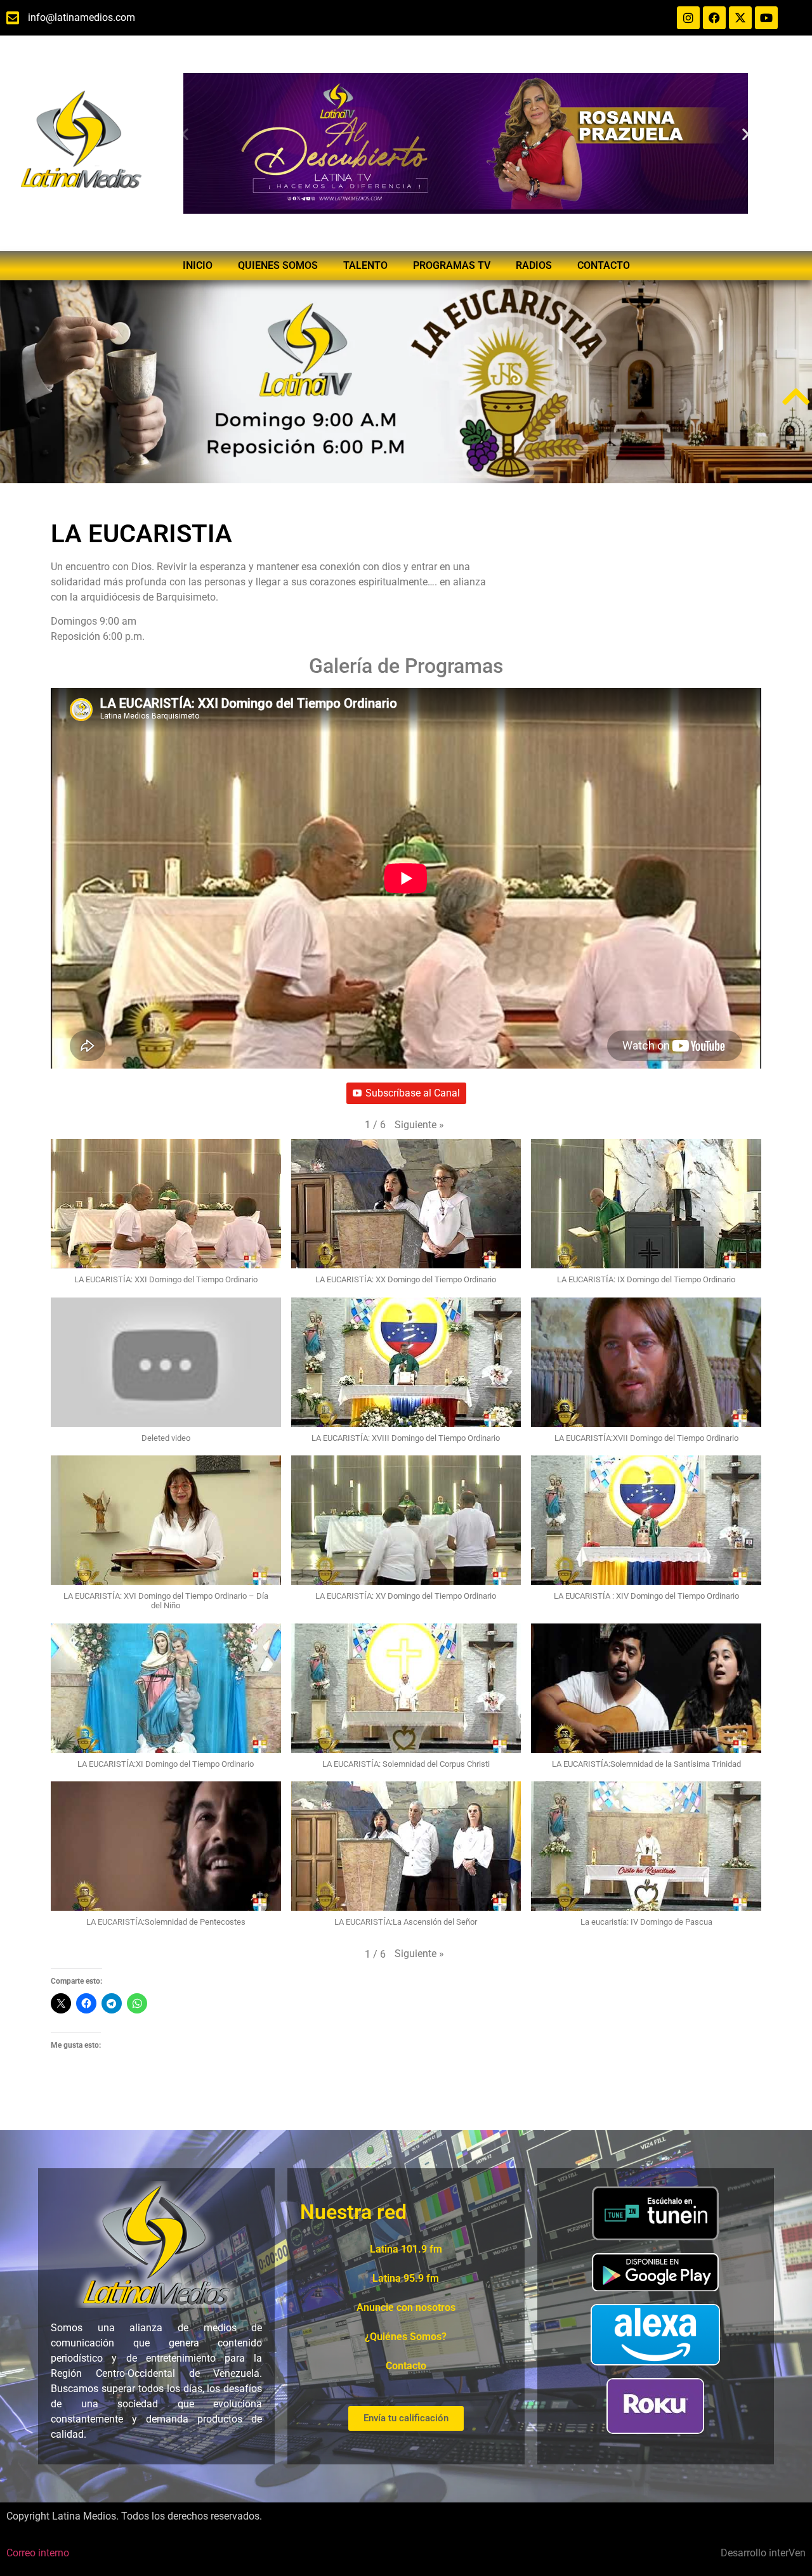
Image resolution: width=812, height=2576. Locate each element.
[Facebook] (714, 18)
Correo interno (38, 2553)
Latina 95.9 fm (406, 2278)
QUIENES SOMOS (278, 265)
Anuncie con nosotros (406, 2307)
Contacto (406, 2366)
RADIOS (534, 265)
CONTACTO (604, 265)
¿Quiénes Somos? (406, 2337)
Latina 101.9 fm (406, 2249)
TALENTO (365, 265)
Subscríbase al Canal (413, 1093)
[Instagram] (688, 18)
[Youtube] (766, 18)
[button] (185, 134)
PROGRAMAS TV (452, 265)
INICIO (198, 265)
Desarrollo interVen (763, 2553)
